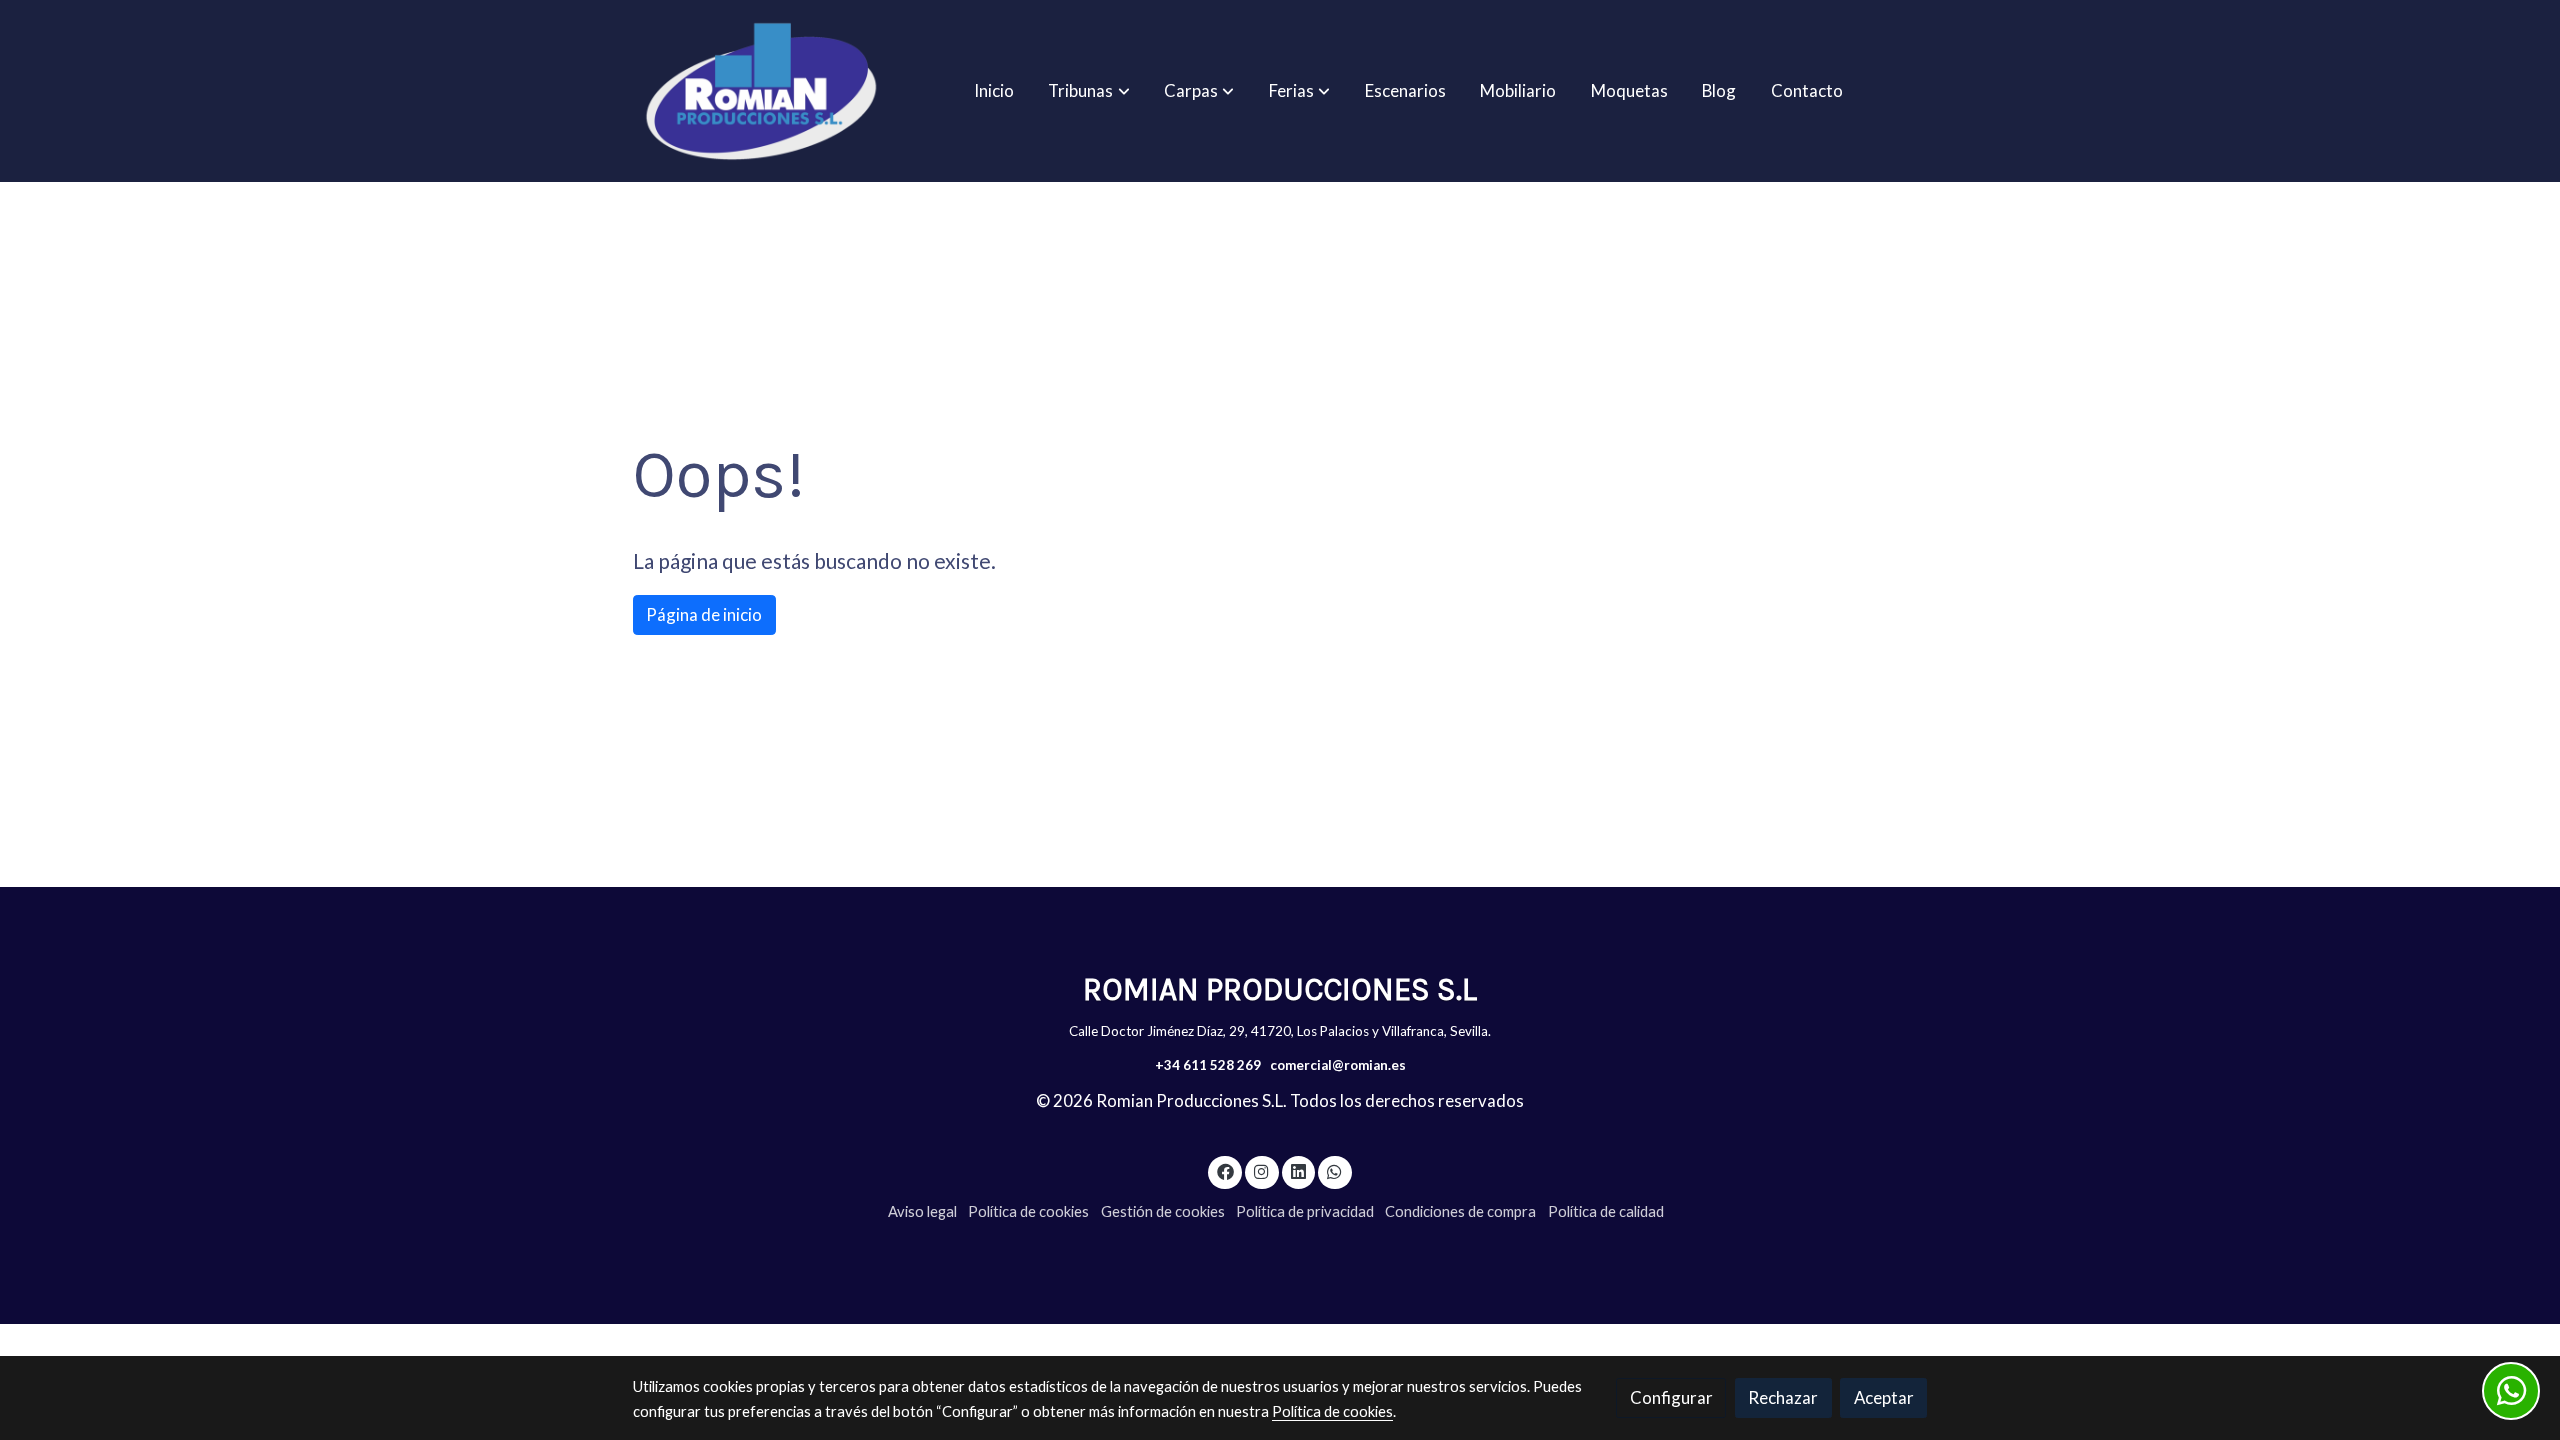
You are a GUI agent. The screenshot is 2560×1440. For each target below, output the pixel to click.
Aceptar (1884, 1397)
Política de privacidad (1305, 1211)
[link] (761, 91)
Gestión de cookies (1163, 1211)
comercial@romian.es (1338, 1065)
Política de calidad (1606, 1211)
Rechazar (1783, 1397)
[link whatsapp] (1335, 1170)
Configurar (1671, 1397)
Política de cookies (1028, 1211)
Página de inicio (704, 614)
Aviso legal (922, 1211)
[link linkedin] (1298, 1170)
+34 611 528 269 (1208, 1065)
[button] (1089, 91)
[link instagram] (1262, 1170)
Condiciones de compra (1460, 1211)
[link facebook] (1225, 1170)
